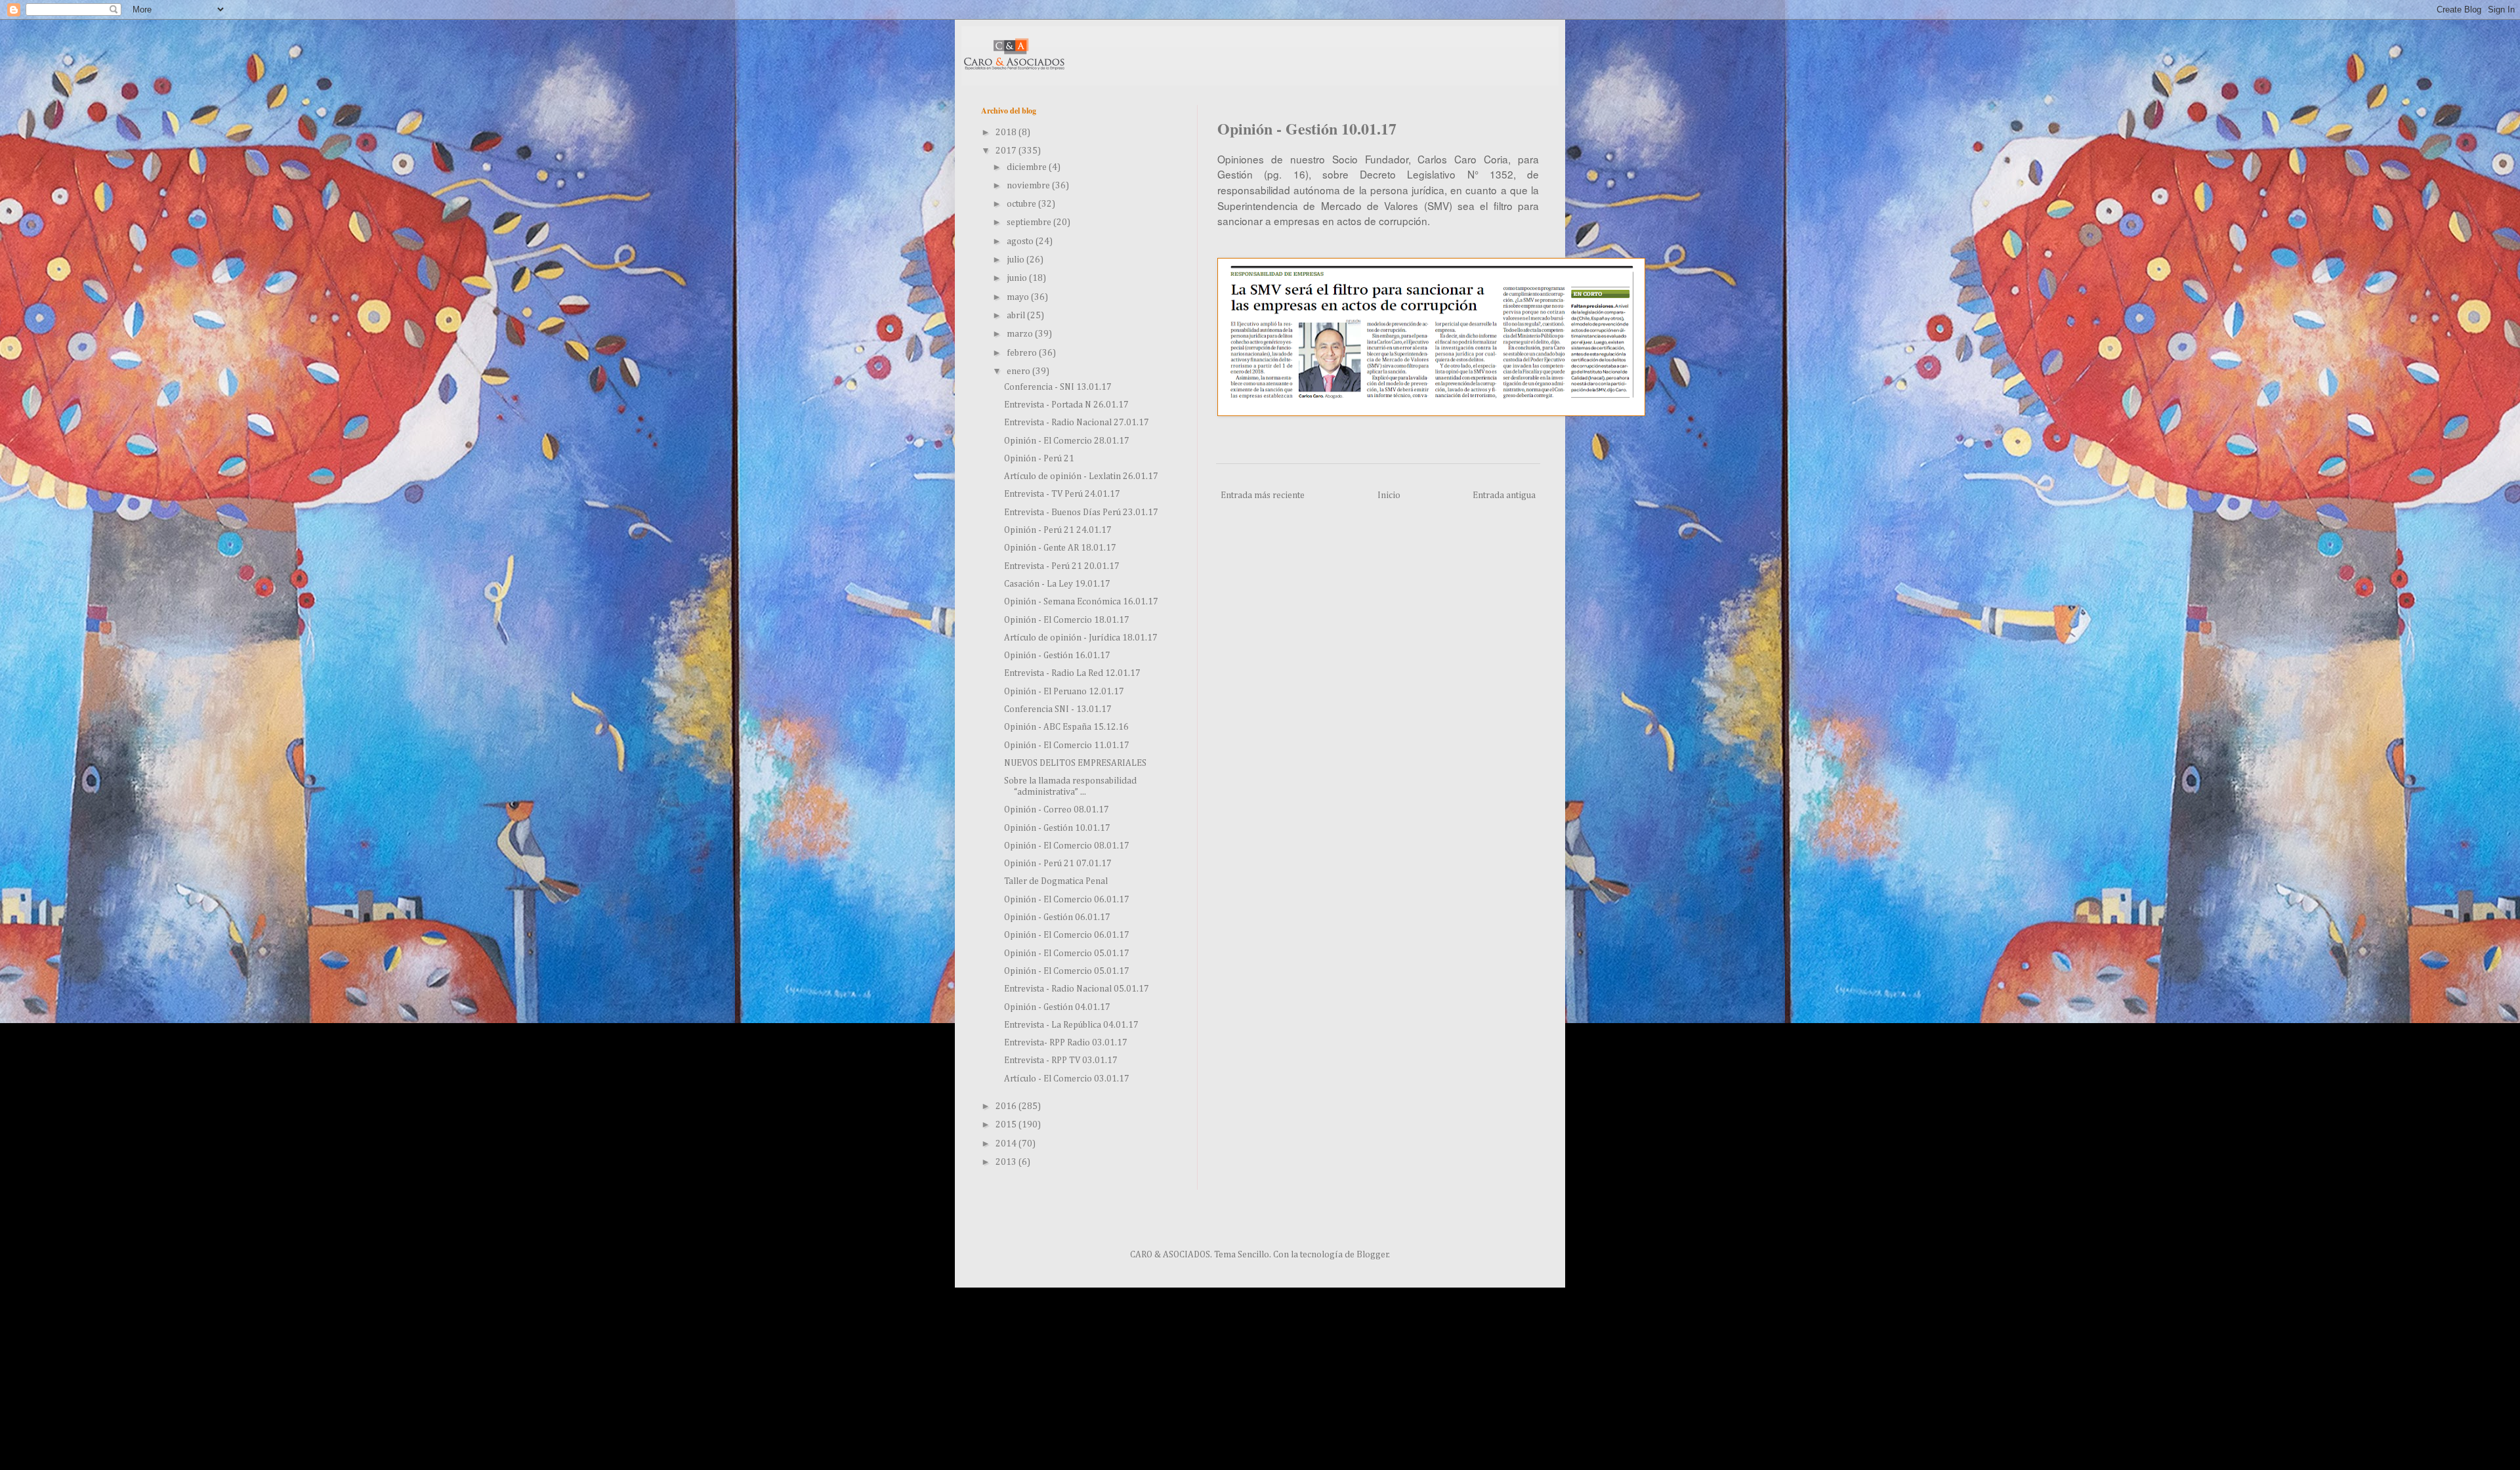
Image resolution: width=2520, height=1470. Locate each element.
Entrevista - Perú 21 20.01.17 (1062, 566)
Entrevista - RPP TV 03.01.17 (1061, 1060)
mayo (1019, 297)
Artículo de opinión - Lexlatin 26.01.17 (1081, 476)
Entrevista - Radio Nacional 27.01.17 (1077, 423)
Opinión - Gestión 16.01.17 (1057, 656)
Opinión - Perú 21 (1039, 459)
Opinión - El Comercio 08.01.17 (1067, 846)
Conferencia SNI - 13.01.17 (1058, 709)
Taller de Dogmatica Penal (1056, 881)
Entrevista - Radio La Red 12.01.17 (1072, 673)
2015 (1007, 1125)
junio (1018, 278)
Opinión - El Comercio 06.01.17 (1067, 900)
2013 (1007, 1162)
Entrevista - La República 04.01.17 (1071, 1025)
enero (1019, 371)
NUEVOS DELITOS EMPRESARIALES (1075, 763)
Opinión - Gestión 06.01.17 (1057, 917)
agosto (1021, 241)
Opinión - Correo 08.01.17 (1057, 810)
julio (1017, 260)
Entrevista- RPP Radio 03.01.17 (1066, 1043)
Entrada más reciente (1263, 495)
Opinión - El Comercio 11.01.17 (1067, 745)
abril (1017, 316)
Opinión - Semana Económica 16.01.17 (1081, 602)
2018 (1007, 133)
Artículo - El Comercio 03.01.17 (1067, 1079)
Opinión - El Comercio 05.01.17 (1067, 954)
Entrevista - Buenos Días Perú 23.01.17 (1081, 513)
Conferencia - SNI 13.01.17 (1058, 387)
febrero (1023, 353)
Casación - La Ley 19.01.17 (1057, 584)
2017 (1007, 151)
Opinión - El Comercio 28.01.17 (1067, 441)
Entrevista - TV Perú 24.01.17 (1062, 494)
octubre (1022, 204)
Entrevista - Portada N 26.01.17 (1066, 405)
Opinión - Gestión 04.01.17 (1057, 1007)
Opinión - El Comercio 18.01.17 (1067, 620)
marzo (1021, 334)
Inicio (1389, 495)
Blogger (1373, 1255)
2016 (1007, 1106)
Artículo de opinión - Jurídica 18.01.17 (1081, 638)
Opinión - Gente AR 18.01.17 (1060, 548)
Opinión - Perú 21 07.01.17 (1058, 864)
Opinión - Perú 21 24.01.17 (1058, 530)
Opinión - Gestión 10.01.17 (1057, 828)
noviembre (1029, 186)
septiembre (1030, 222)
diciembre (1028, 167)
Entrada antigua (1504, 495)
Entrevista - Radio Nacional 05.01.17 (1077, 989)
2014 (1007, 1144)
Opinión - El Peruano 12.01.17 (1064, 692)
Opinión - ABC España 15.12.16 (1066, 727)
